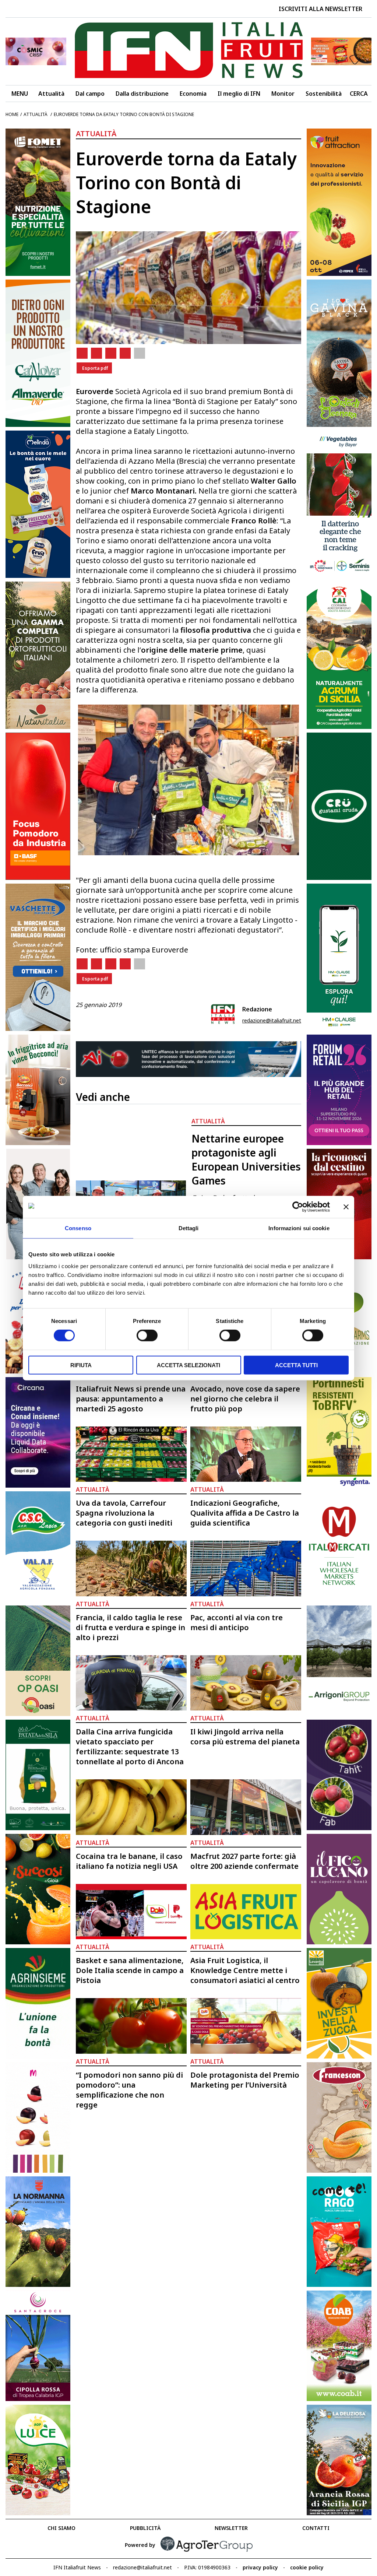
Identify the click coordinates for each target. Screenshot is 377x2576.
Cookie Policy (307, 2567)
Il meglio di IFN (239, 94)
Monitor (283, 94)
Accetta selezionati (188, 1365)
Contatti (316, 2528)
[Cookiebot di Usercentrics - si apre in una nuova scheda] (298, 1207)
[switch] (147, 1336)
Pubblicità (145, 2528)
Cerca (359, 94)
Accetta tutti (296, 1365)
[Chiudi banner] (346, 1207)
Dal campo (90, 94)
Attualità (51, 94)
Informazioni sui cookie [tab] (299, 1228)
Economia (193, 94)
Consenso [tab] (78, 1228)
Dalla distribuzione (142, 94)
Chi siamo (61, 2528)
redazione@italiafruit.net (272, 1020)
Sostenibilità (324, 94)
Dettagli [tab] (189, 1228)
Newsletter (231, 2528)
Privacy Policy (260, 2567)
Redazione (257, 1009)
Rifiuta (81, 1365)
